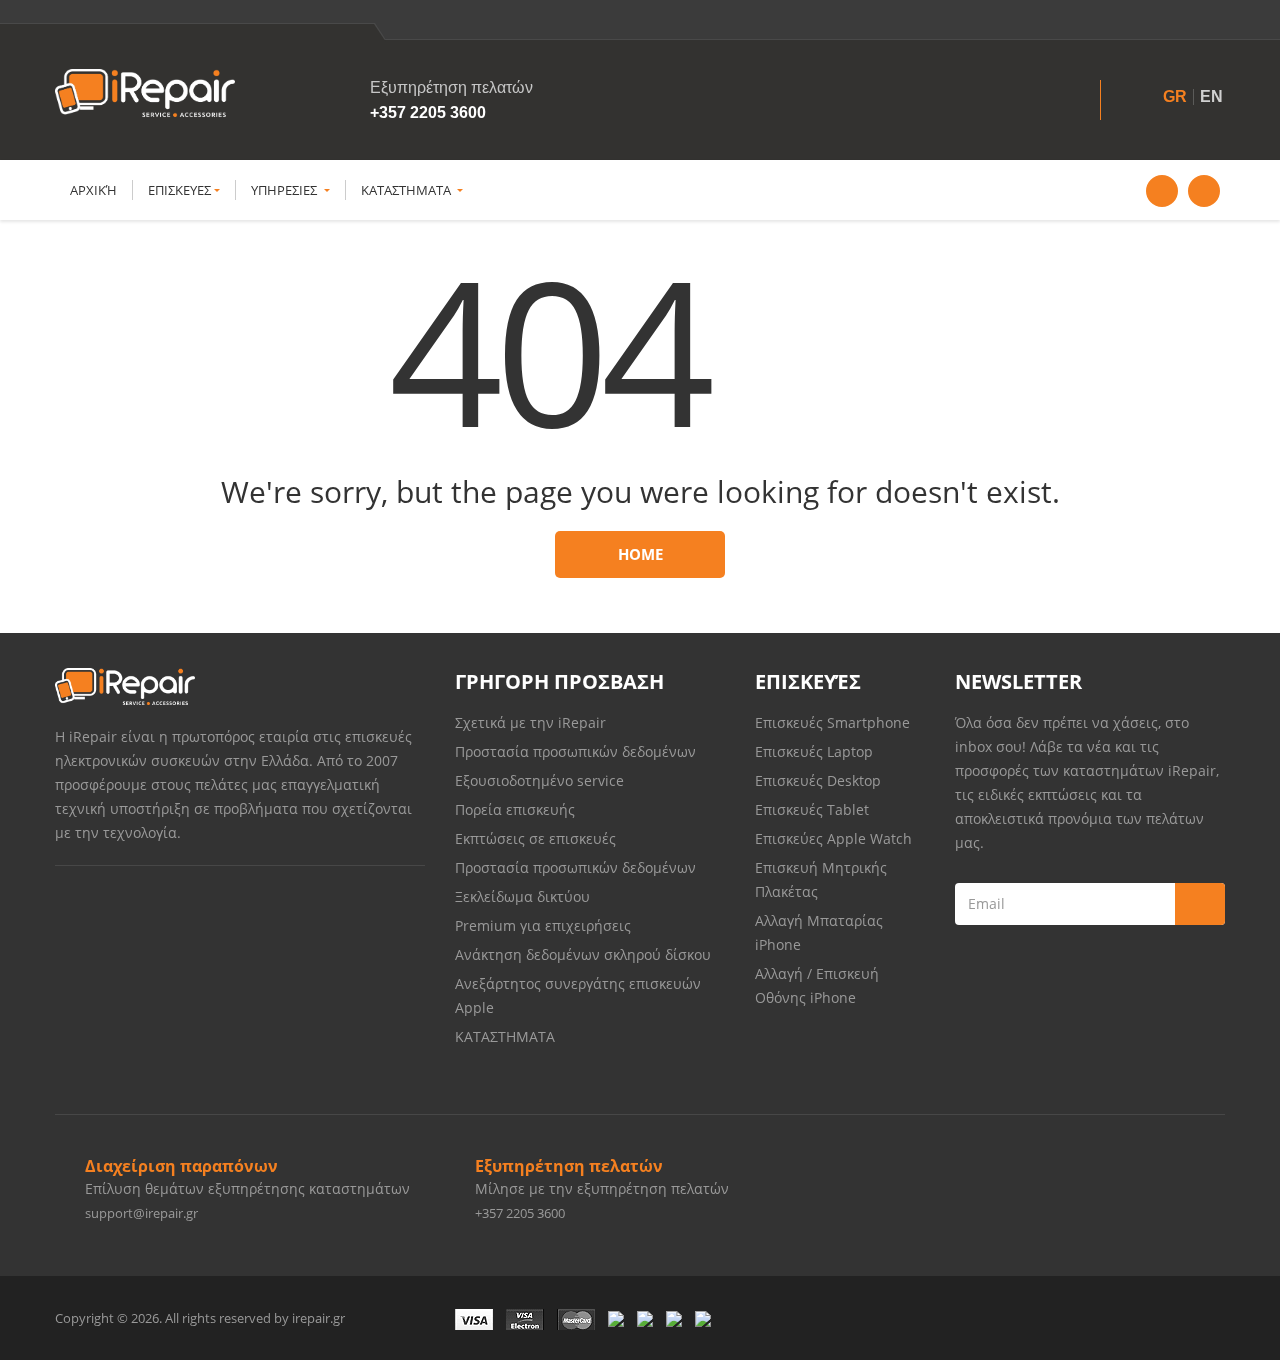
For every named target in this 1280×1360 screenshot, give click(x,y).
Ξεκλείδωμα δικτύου (522, 896)
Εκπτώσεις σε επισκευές (535, 838)
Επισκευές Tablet (814, 809)
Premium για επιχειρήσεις (543, 925)
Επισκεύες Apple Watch (833, 838)
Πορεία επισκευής (515, 809)
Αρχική (93, 190)
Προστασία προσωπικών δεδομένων (575, 751)
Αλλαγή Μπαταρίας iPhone (819, 932)
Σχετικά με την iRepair (530, 722)
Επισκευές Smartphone (834, 722)
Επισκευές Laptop (814, 751)
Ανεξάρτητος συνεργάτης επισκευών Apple (578, 995)
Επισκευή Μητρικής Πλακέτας (821, 879)
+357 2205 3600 (428, 112)
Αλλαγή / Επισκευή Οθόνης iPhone (817, 985)
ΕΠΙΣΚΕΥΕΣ (179, 190)
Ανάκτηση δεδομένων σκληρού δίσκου (583, 954)
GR (1175, 96)
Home (640, 554)
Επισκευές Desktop (818, 780)
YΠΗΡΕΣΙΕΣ (285, 190)
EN (1211, 96)
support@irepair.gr (141, 1213)
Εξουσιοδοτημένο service (539, 780)
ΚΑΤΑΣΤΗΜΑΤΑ (407, 190)
